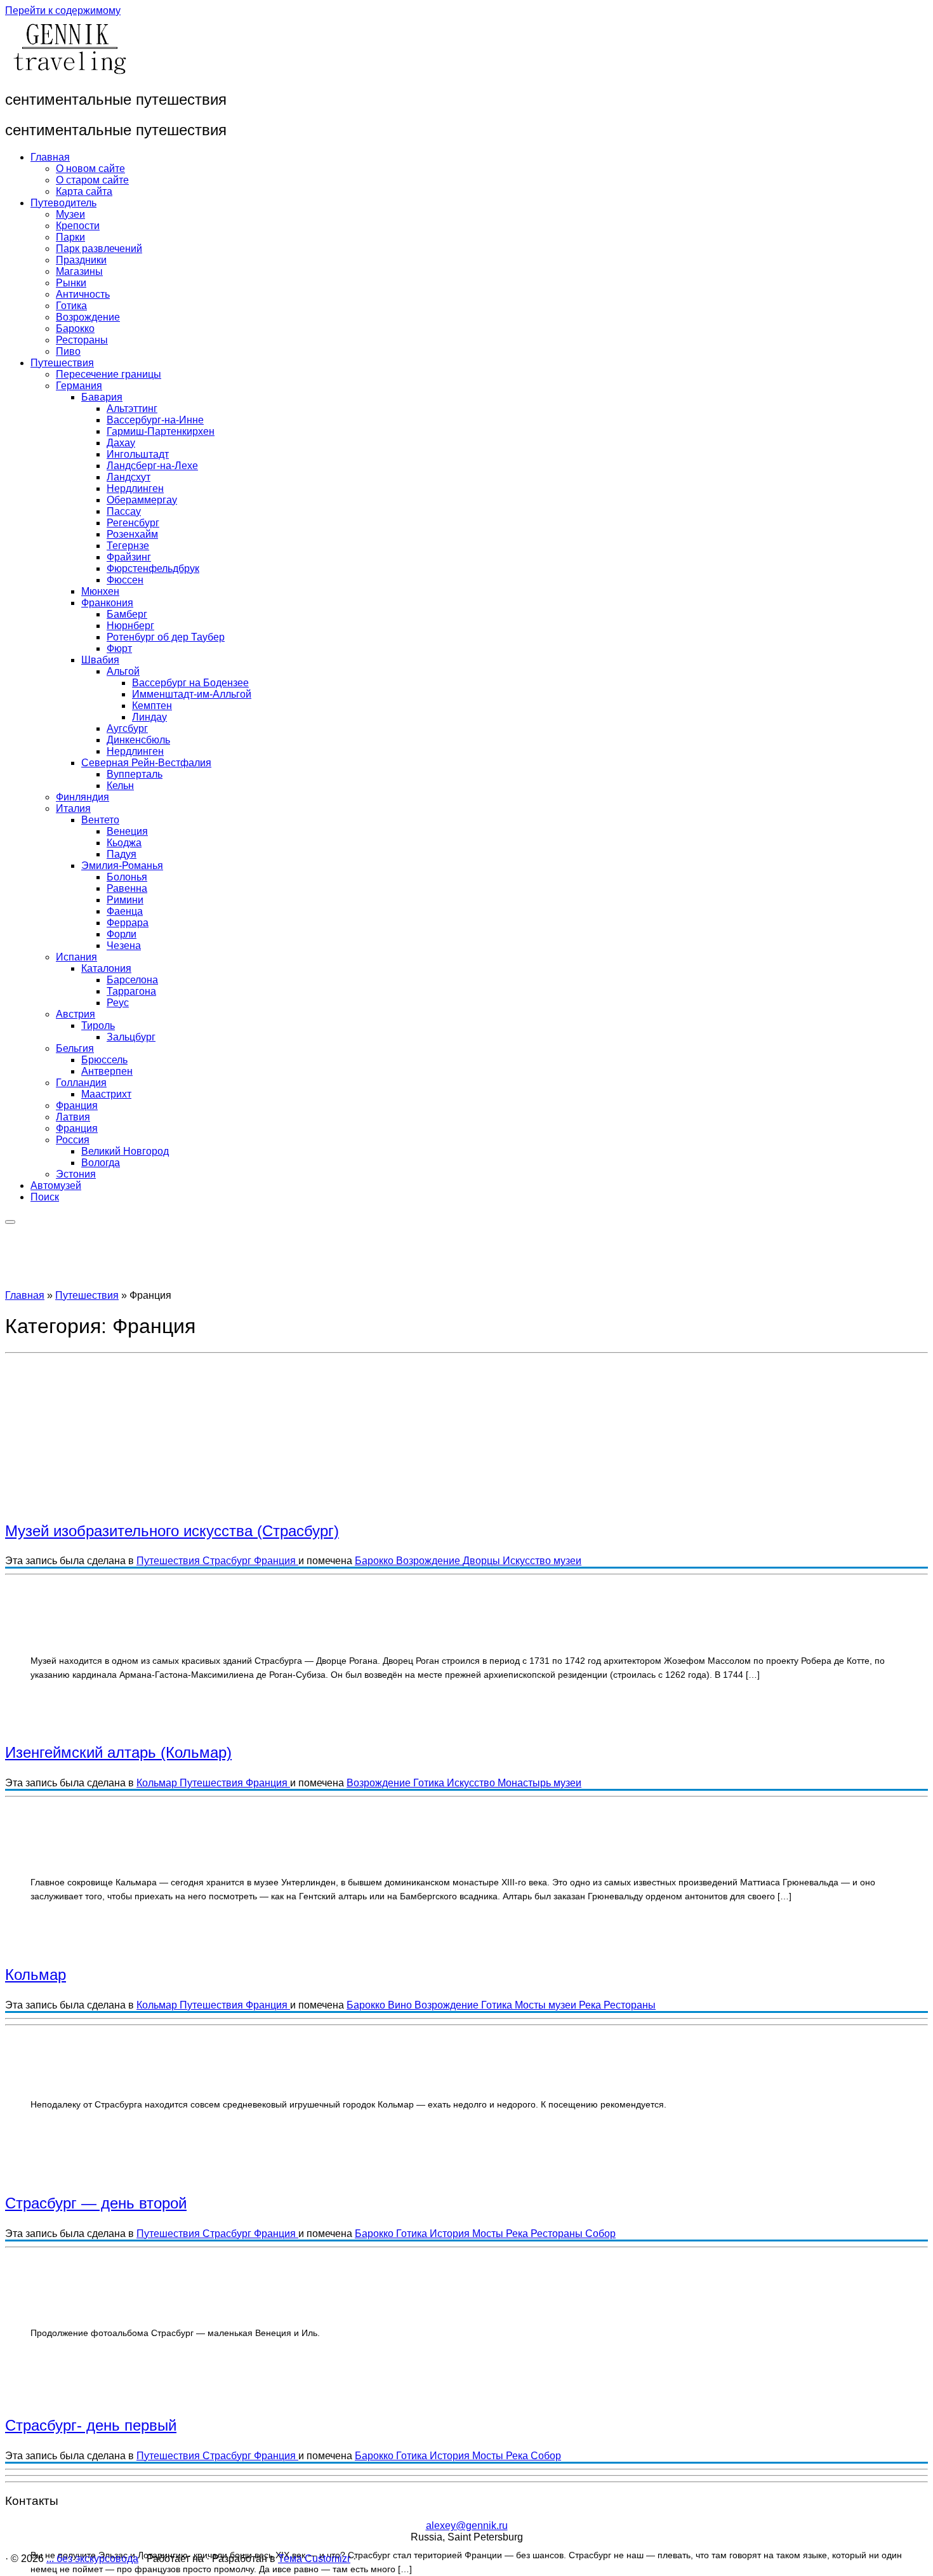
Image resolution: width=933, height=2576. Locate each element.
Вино (401, 2005)
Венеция (127, 831)
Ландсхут (129, 477)
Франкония (107, 603)
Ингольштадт (138, 454)
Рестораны (82, 340)
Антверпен (107, 1071)
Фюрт (119, 648)
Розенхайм (132, 534)
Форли (122, 934)
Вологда (101, 1163)
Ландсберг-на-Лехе (152, 466)
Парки (70, 237)
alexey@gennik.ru (467, 2526)
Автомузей (56, 1185)
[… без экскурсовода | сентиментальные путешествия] (69, 72)
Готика (71, 306)
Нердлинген (135, 488)
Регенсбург (133, 523)
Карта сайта (84, 191)
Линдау (149, 717)
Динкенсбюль (138, 740)
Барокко (75, 329)
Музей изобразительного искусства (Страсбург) (172, 1531)
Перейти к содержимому (63, 10)
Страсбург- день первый (91, 2425)
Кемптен (152, 706)
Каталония (106, 968)
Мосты (532, 2005)
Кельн (120, 786)
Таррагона (131, 991)
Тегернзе (128, 546)
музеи (567, 1561)
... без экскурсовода (92, 2559)
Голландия (81, 1083)
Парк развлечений (99, 249)
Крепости (78, 226)
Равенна (127, 888)
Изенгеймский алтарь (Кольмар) (118, 1752)
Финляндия (83, 797)
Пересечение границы (109, 374)
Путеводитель (63, 203)
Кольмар (158, 1783)
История (451, 2234)
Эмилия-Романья (122, 866)
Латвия (73, 1117)
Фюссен (125, 580)
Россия (73, 1140)
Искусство (528, 1561)
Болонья (127, 877)
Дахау (121, 443)
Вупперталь (135, 774)
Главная (50, 157)
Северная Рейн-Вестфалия (146, 763)
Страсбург (228, 1561)
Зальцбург (131, 1037)
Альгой (123, 671)
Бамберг (127, 614)
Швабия (100, 660)
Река (591, 2005)
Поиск (45, 1197)
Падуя (122, 854)
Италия (73, 808)
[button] (211, 1475)
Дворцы (483, 1561)
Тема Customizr (314, 2559)
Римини (125, 900)
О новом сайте (90, 169)
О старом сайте (92, 180)
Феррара (128, 923)
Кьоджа (124, 843)
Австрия (76, 1014)
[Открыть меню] (10, 1222)
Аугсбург (127, 728)
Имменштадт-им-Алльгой (192, 694)
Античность (83, 294)
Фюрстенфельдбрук (153, 568)
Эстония (76, 1174)
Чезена (124, 946)
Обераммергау (142, 500)
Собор (600, 2234)
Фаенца (125, 911)
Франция (77, 1105)
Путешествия (62, 363)
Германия (79, 386)
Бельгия (75, 1048)
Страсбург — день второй (96, 2203)
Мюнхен (100, 591)
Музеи (70, 214)
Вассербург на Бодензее (190, 683)
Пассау (124, 511)
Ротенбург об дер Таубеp (166, 637)
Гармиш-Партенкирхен (161, 431)
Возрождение (88, 317)
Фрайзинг (129, 557)
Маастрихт (106, 1094)
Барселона (132, 980)
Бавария (102, 397)
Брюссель (104, 1060)
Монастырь (526, 1783)
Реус (118, 1003)
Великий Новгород (125, 1151)
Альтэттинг (132, 408)
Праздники (81, 260)
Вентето (100, 820)
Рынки (71, 283)
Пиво (68, 351)
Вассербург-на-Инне (155, 420)
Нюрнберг (130, 626)
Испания (76, 957)
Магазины (79, 271)
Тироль (98, 1026)
